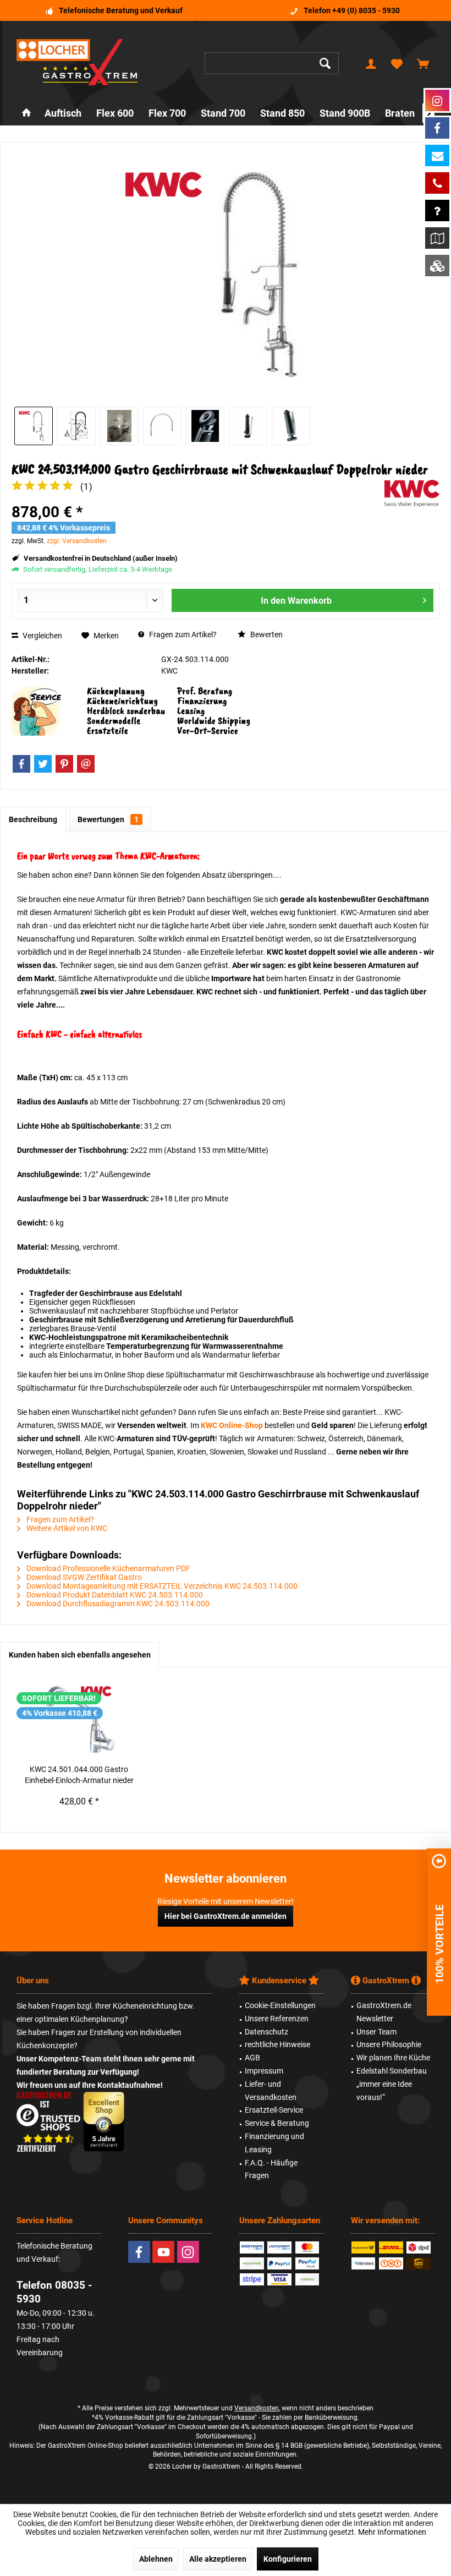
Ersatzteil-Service (274, 2110)
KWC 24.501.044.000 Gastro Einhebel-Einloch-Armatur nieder (79, 1775)
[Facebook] (21, 764)
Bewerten (266, 635)
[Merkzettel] (397, 63)
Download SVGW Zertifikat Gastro (83, 1577)
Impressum (264, 2071)
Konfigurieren (288, 2559)
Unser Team (376, 2032)
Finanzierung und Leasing (274, 2143)
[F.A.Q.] (437, 210)
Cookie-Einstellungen (280, 2005)
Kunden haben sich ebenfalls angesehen (80, 1655)
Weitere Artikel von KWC (66, 1528)
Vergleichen (42, 636)
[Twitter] (43, 764)
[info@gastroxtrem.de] (437, 155)
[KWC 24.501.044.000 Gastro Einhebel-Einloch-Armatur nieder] (79, 1720)
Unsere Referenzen (277, 2019)
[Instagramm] (437, 100)
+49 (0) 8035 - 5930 (366, 10)
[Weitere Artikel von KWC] (412, 493)
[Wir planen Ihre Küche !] (437, 238)
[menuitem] (423, 63)
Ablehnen (156, 2559)
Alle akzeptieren (218, 2559)
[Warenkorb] (423, 63)
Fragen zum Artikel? (182, 635)
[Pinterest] (64, 764)
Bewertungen (108, 819)
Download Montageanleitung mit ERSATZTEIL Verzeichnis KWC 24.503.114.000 (161, 1586)
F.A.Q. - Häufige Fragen (271, 2169)
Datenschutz (266, 2032)
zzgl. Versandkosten (77, 541)
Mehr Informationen (392, 2532)
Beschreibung (33, 819)
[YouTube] (163, 2252)
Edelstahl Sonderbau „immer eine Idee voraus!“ (392, 2084)
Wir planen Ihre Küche (393, 2058)
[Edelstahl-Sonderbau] (437, 266)
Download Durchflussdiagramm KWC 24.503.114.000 (117, 1604)
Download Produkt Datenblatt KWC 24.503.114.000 (114, 1595)
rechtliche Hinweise (277, 2044)
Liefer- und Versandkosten (271, 2091)
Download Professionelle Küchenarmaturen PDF (108, 1568)
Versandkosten (257, 2408)
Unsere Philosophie (389, 2044)
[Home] (26, 114)
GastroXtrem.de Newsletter (384, 2012)
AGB (252, 2058)
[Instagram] (188, 2252)
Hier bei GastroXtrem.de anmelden (226, 1916)
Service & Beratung (277, 2123)
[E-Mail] (86, 764)
